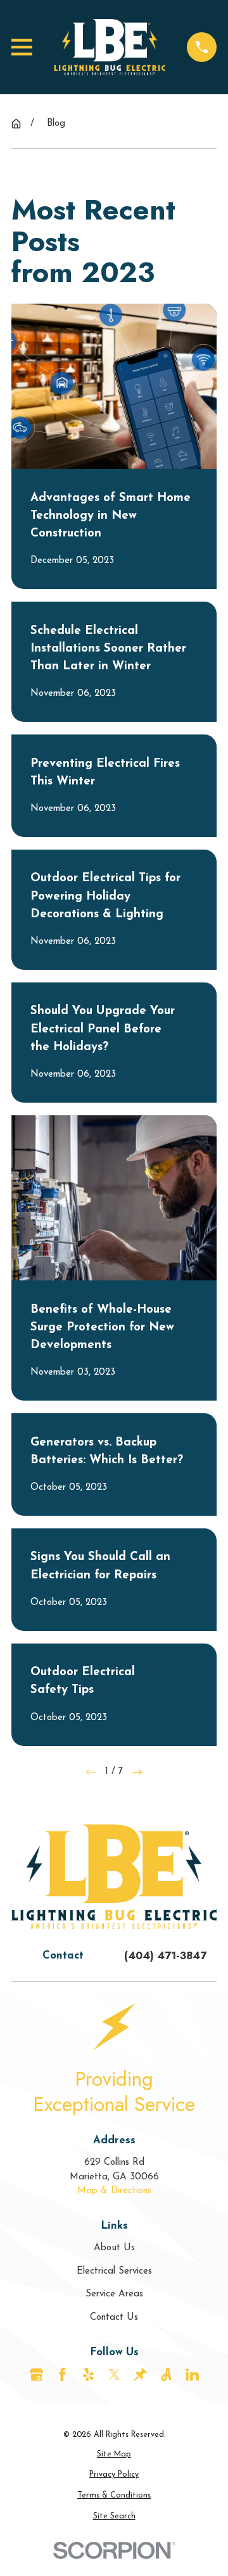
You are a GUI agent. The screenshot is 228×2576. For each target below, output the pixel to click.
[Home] (110, 47)
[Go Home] (16, 124)
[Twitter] (114, 2375)
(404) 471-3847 (165, 1955)
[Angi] (166, 2375)
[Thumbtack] (140, 2375)
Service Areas (114, 2294)
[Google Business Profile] (36, 2375)
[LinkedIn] (192, 2375)
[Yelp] (88, 2375)
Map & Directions (114, 2191)
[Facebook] (62, 2375)
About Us (114, 2248)
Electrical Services (114, 2271)
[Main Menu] (22, 47)
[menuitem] (114, 2455)
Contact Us (114, 2318)
